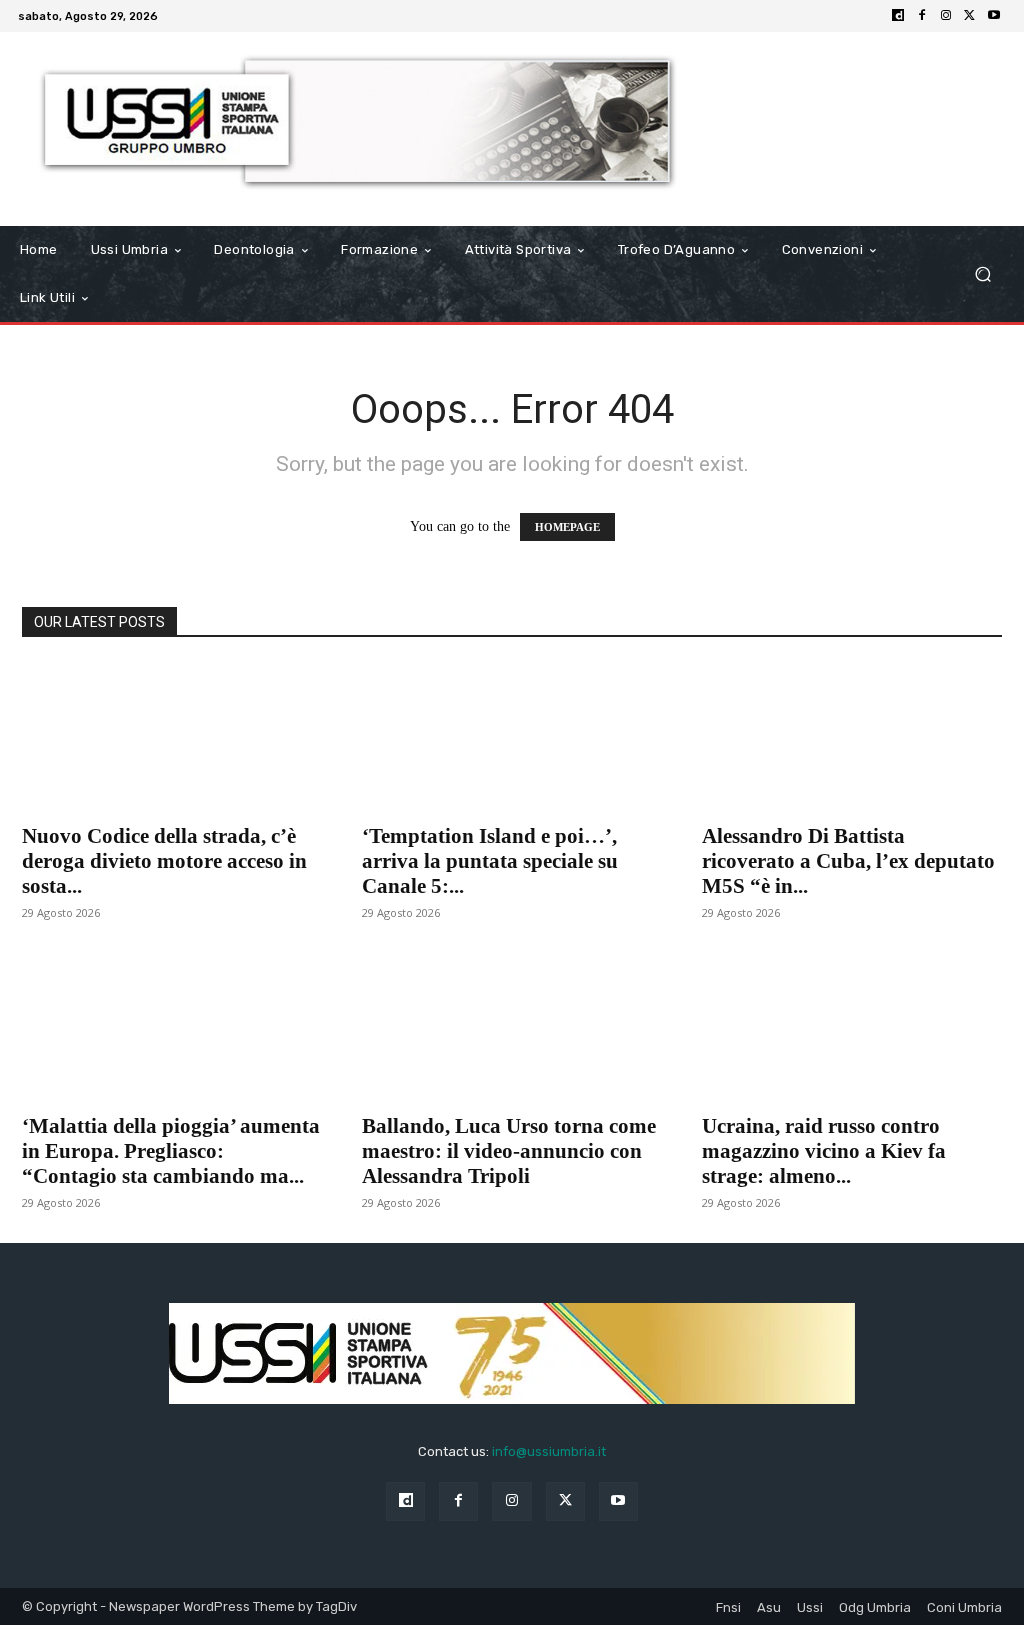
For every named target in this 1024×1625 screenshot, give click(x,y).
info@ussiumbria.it (549, 1451)
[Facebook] (922, 16)
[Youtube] (994, 16)
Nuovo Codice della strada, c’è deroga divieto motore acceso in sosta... (164, 861)
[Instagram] (946, 16)
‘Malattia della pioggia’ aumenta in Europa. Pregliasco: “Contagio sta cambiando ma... (171, 1151)
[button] (982, 273)
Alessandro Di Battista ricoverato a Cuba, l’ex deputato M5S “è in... (848, 861)
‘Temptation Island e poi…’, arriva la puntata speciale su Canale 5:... (490, 861)
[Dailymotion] (898, 16)
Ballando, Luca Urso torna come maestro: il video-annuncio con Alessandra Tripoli (509, 1151)
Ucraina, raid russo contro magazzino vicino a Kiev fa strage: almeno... (824, 1151)
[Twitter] (970, 16)
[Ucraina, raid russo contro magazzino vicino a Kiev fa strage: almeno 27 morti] (852, 1027)
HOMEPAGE (567, 527)
